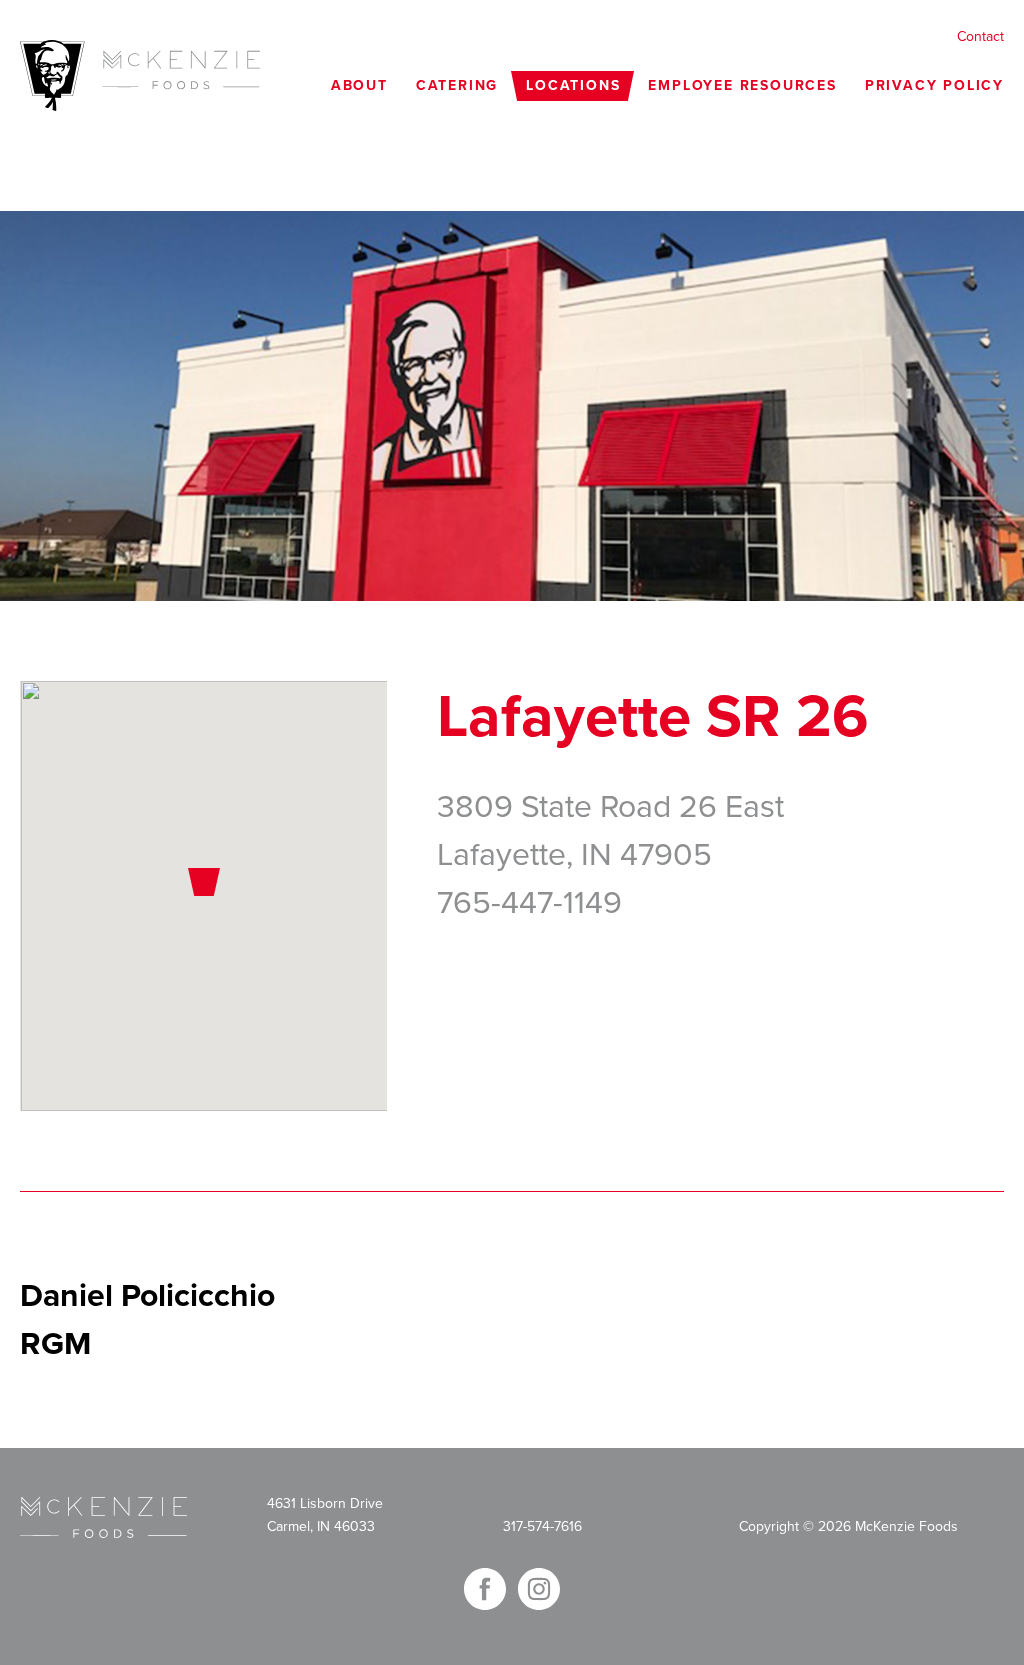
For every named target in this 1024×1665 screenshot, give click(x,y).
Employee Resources (742, 85)
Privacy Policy (934, 85)
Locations (573, 85)
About (359, 85)
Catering (457, 85)
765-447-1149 (529, 903)
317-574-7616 (542, 1526)
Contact (980, 36)
